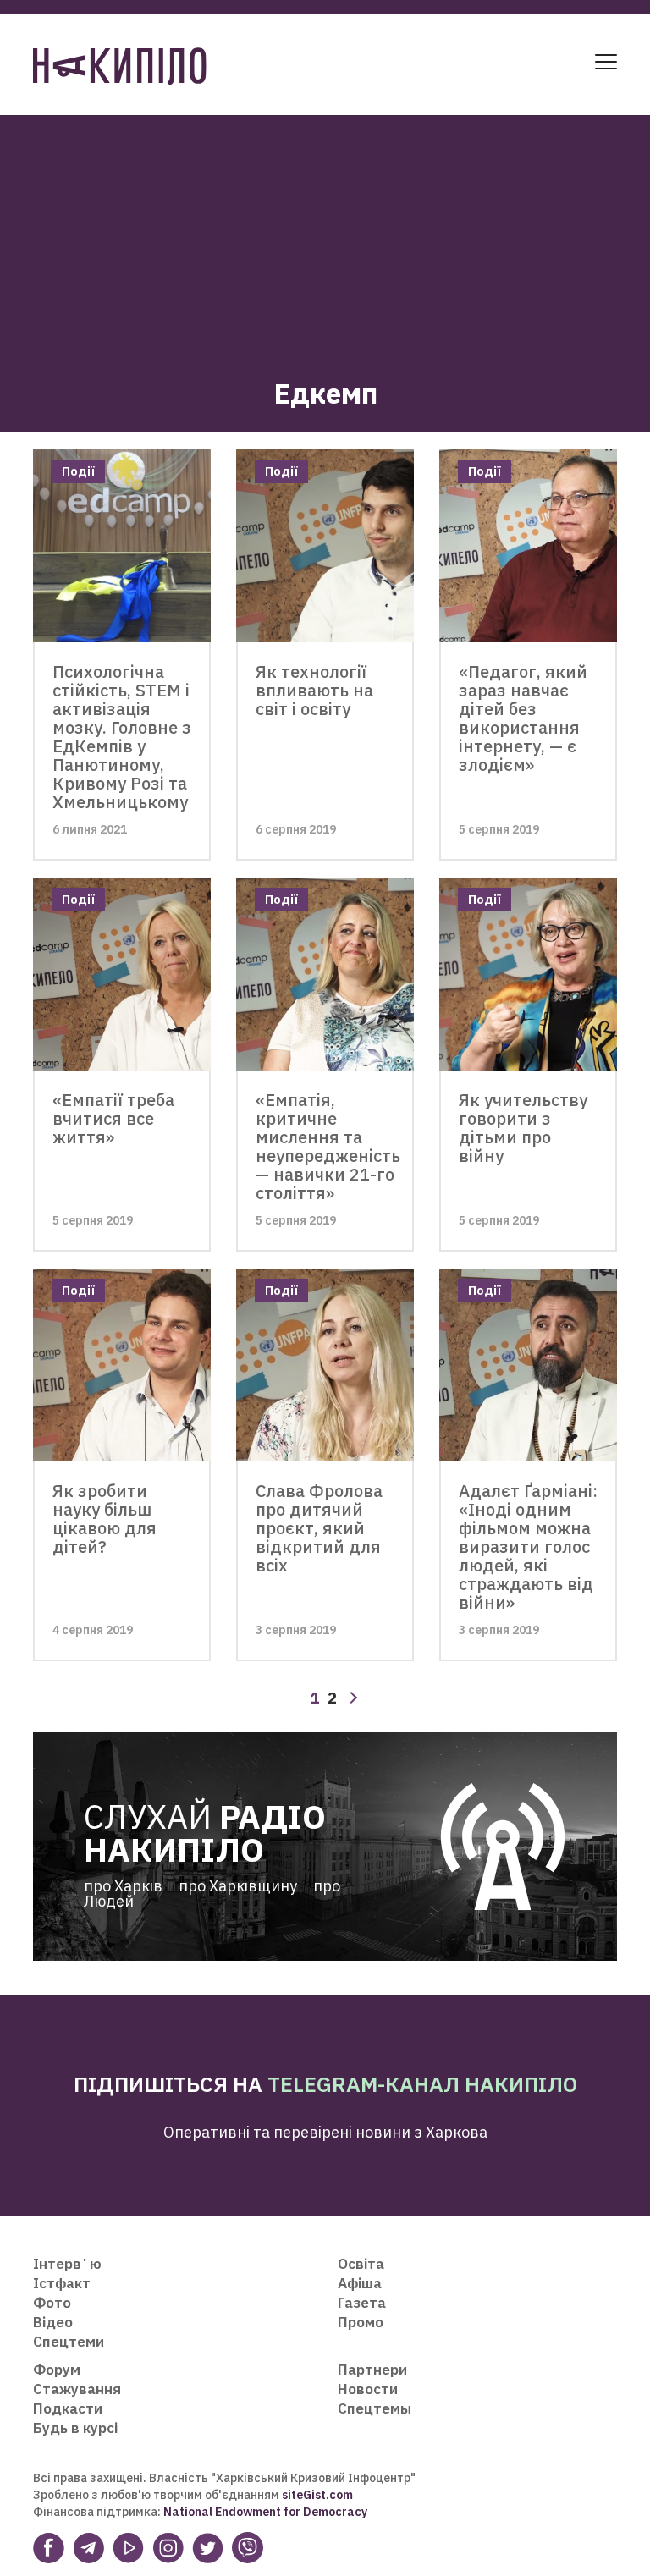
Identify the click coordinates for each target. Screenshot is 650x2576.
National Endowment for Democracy (264, 2512)
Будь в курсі (75, 2428)
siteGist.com (317, 2495)
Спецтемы (375, 2408)
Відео (53, 2322)
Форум (57, 2370)
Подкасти (68, 2408)
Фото (52, 2303)
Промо (361, 2322)
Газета (362, 2303)
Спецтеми (69, 2342)
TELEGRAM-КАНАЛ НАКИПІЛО (422, 2084)
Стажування (77, 2389)
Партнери (372, 2370)
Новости (368, 2389)
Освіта (361, 2264)
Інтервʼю (67, 2264)
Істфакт (62, 2283)
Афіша (360, 2283)
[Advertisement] (325, 234)
